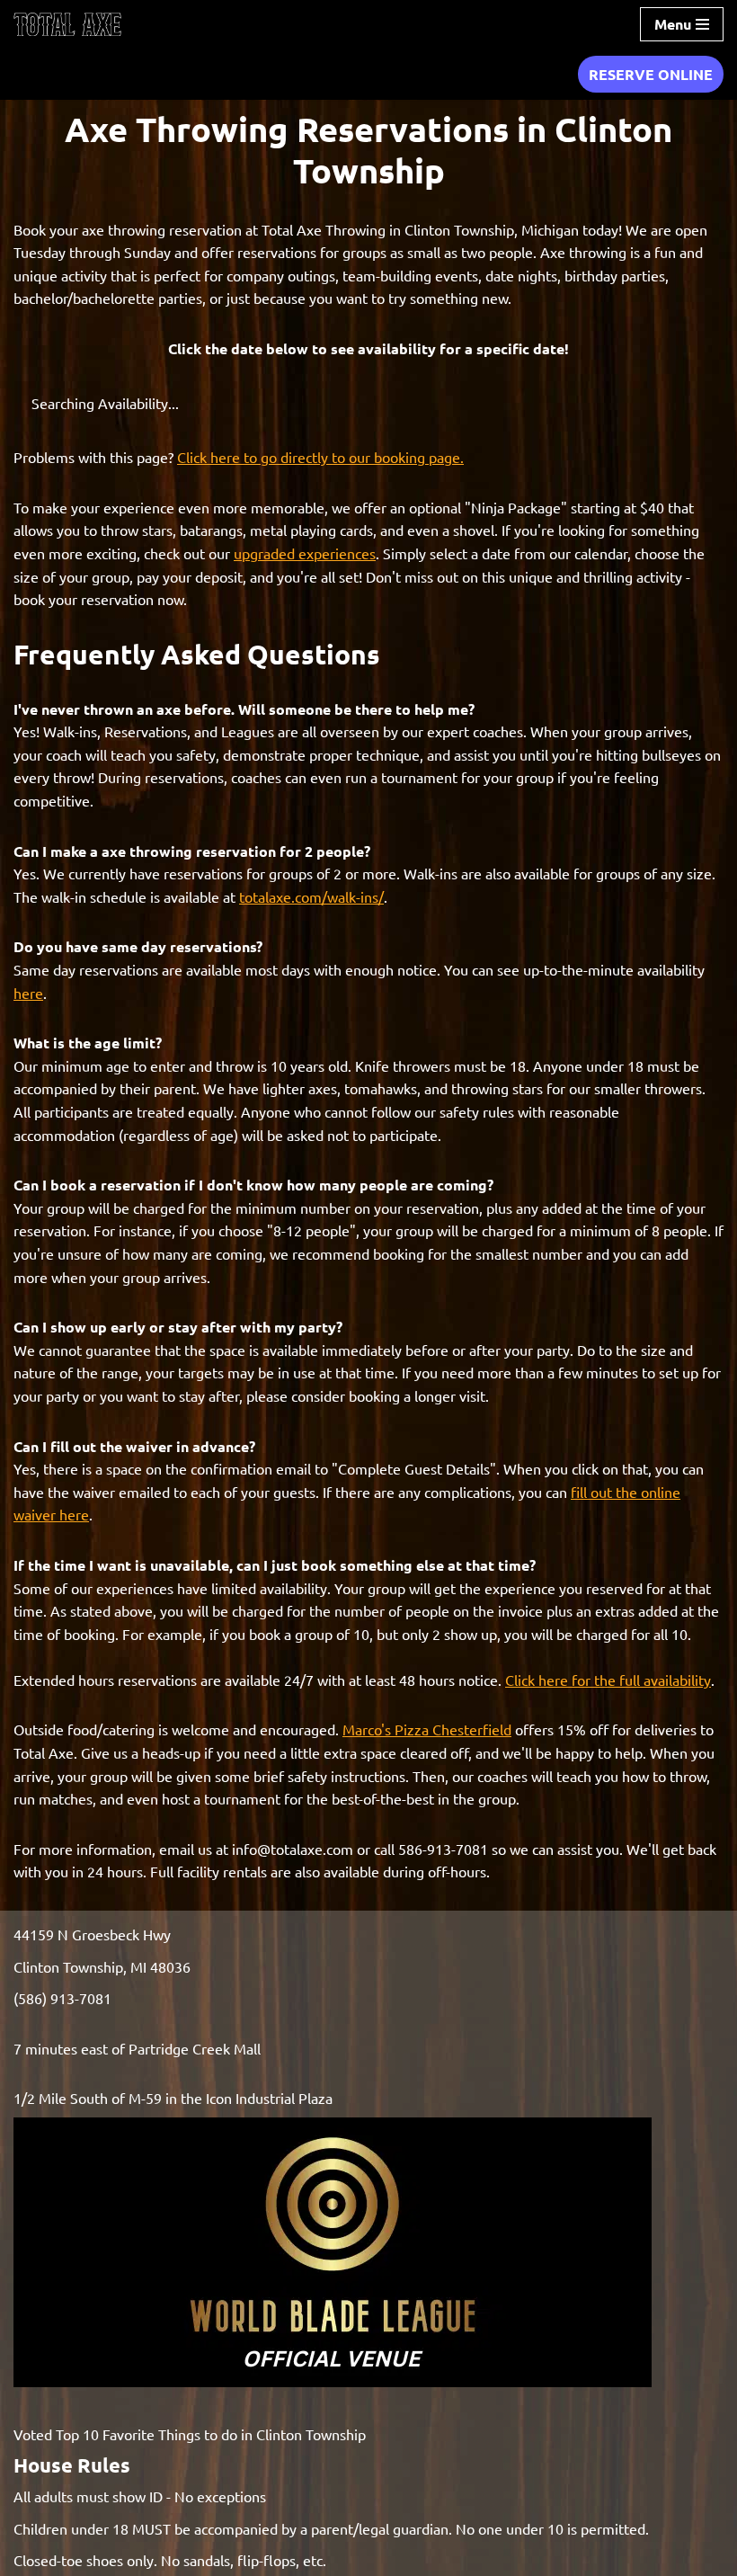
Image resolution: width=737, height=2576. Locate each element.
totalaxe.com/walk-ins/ (311, 896)
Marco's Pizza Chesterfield (427, 1729)
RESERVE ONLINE (651, 74)
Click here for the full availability (608, 1680)
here (28, 993)
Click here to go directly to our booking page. (320, 457)
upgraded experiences (305, 553)
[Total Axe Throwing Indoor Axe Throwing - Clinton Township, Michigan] (67, 24)
